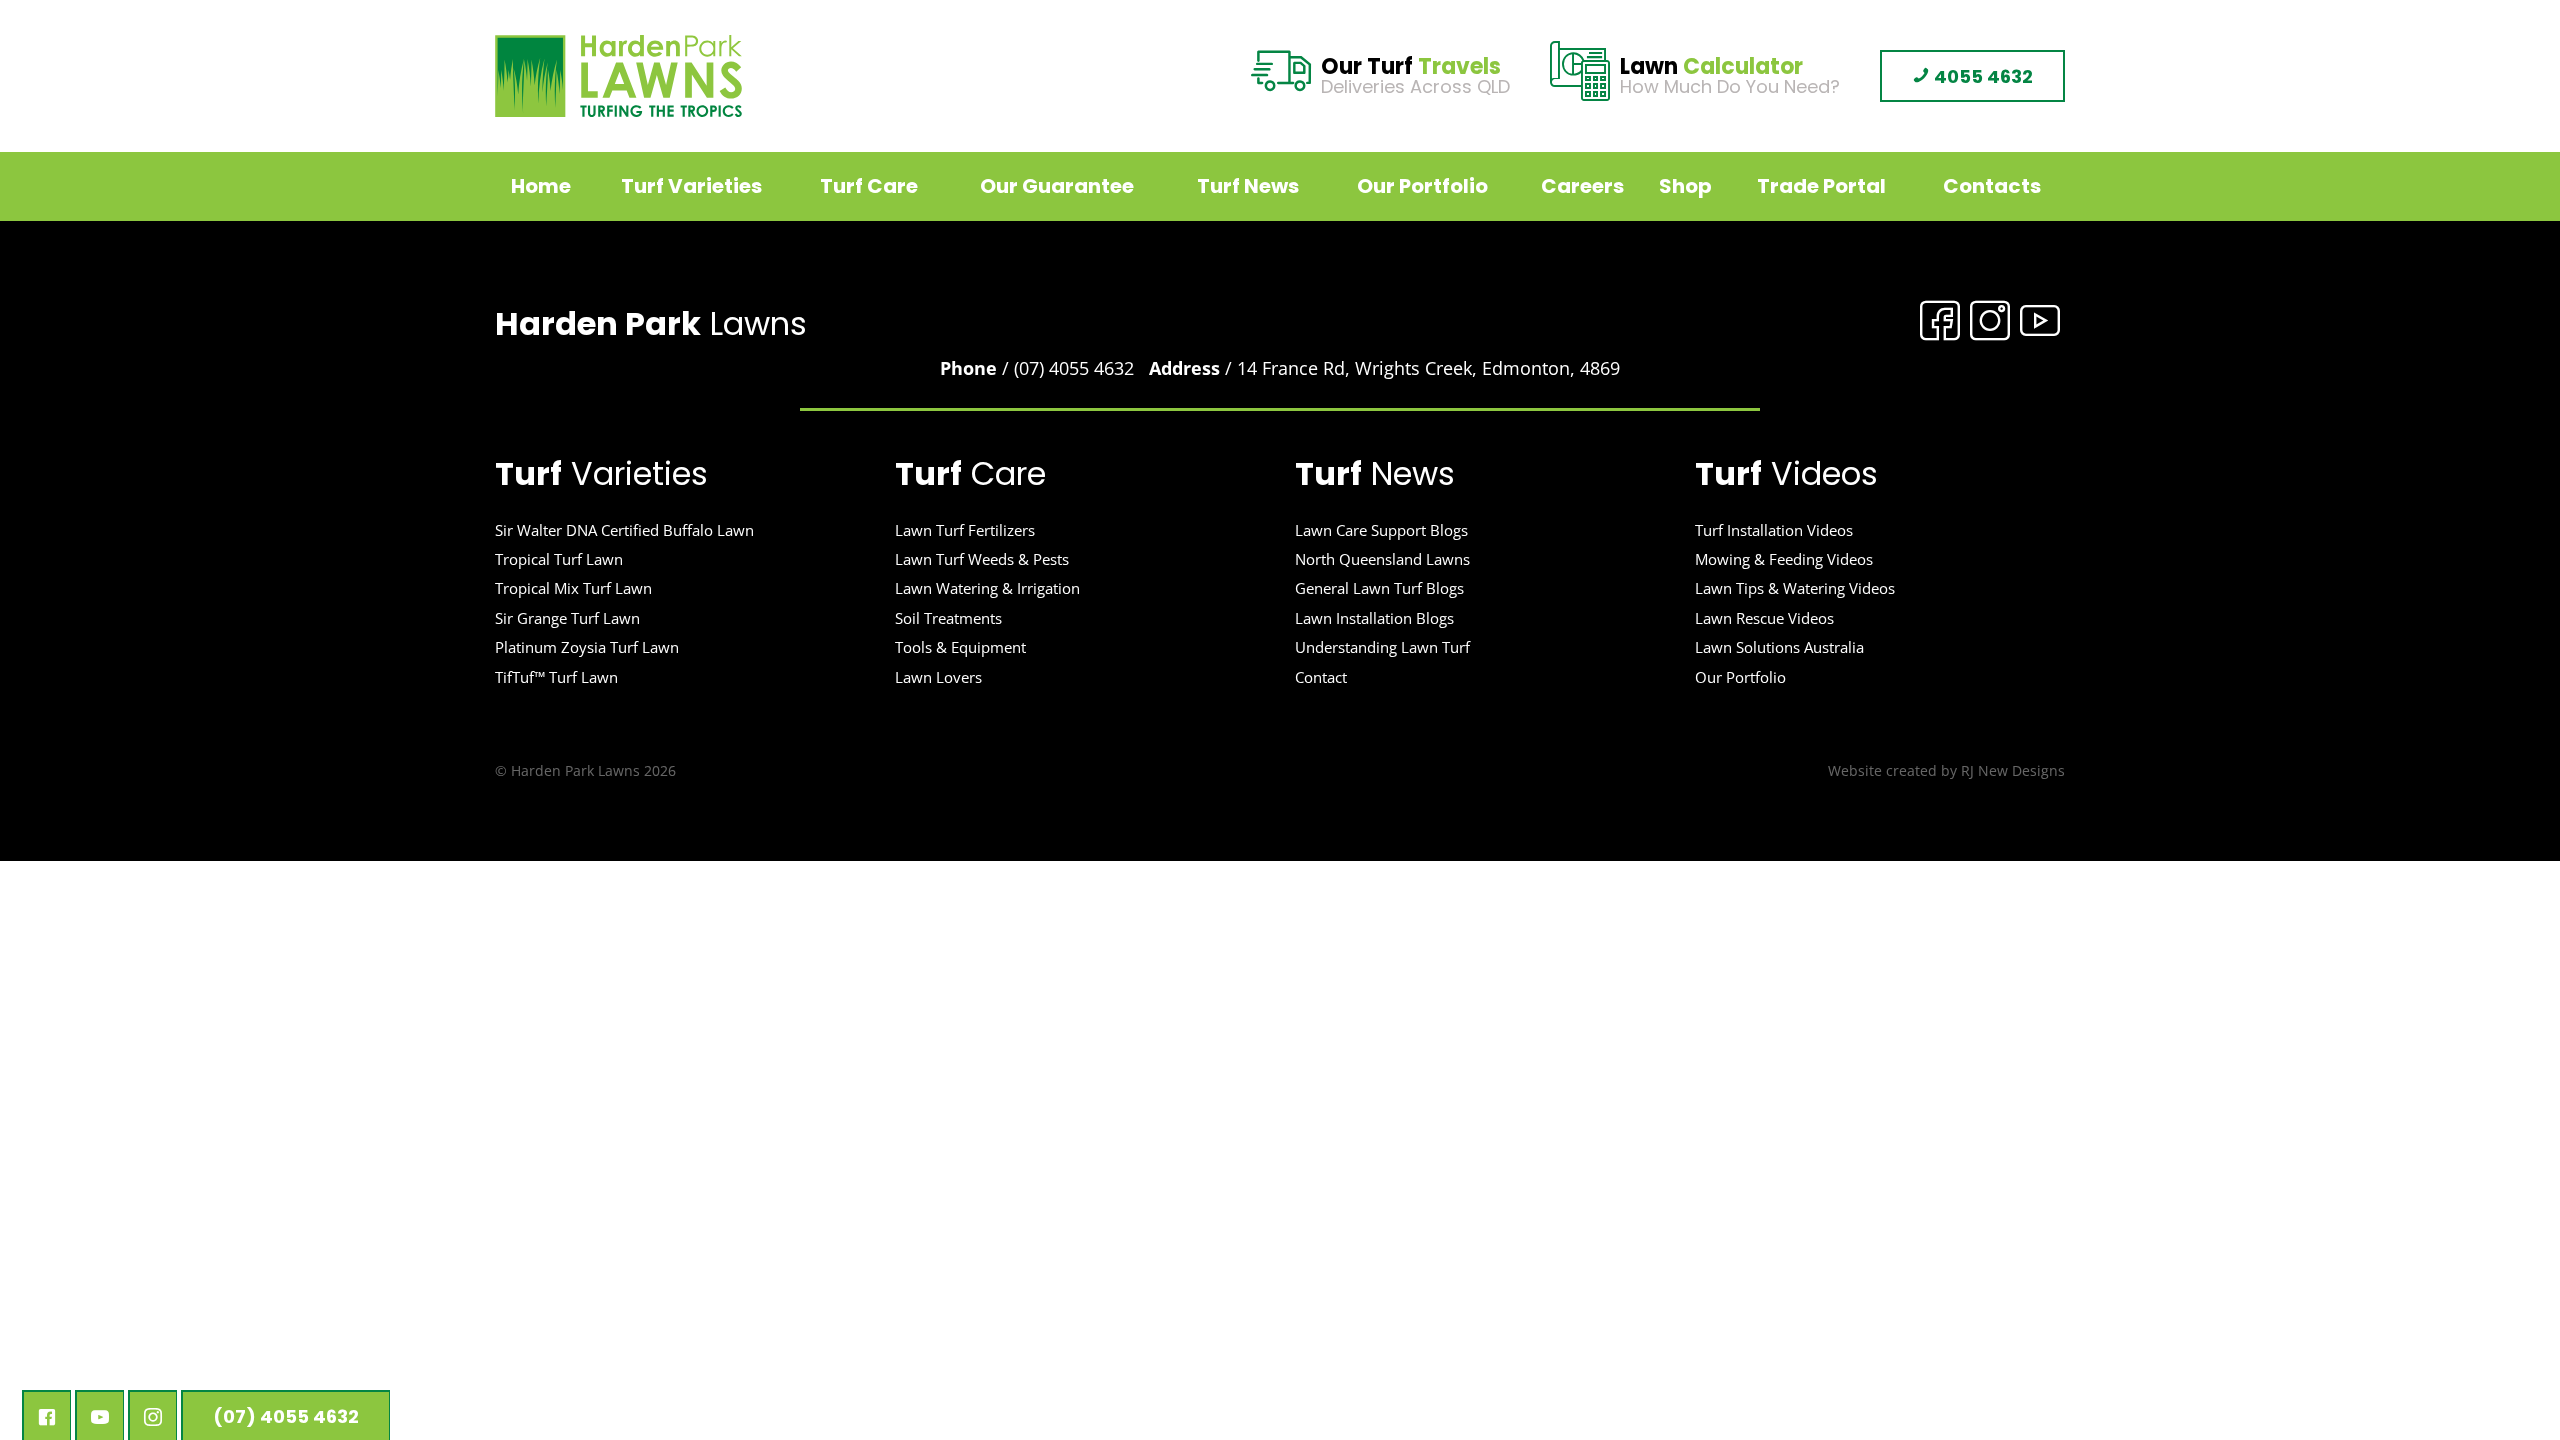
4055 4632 (1981, 76)
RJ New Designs (2013, 770)
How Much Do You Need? (1730, 77)
